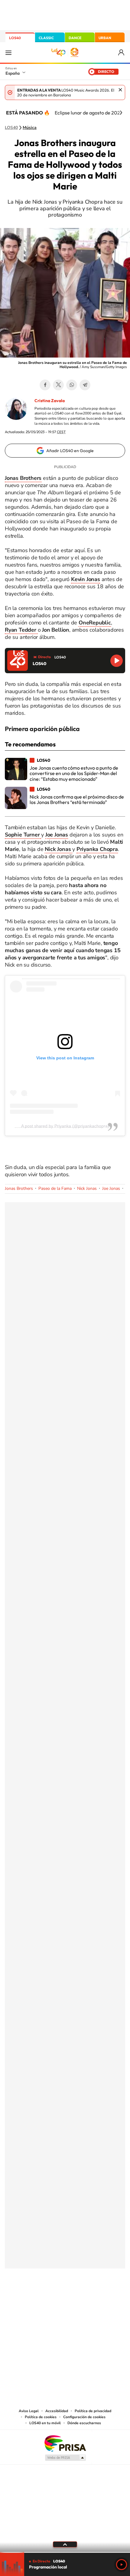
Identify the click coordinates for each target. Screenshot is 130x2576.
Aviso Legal (29, 2411)
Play (122, 2565)
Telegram (85, 385)
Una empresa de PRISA (65, 2443)
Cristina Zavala (50, 401)
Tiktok (41, 2298)
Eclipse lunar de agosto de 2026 (89, 113)
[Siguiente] (121, 113)
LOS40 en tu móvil (45, 2423)
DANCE (75, 38)
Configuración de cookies (84, 2417)
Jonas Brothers (19, 1188)
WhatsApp (72, 385)
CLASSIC (46, 38)
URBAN (105, 38)
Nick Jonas (87, 1188)
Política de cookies (41, 2417)
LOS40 (15, 38)
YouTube (53, 2298)
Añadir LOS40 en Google (70, 451)
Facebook (45, 385)
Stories (101, 2298)
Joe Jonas (111, 1188)
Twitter (58, 385)
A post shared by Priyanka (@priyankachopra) (65, 1126)
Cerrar (120, 90)
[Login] (122, 53)
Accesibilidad (57, 2411)
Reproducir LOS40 (117, 661)
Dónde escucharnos (84, 2423)
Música (30, 128)
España (13, 73)
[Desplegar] (65, 2544)
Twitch (89, 2298)
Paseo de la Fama (55, 1188)
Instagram (29, 2298)
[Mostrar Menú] (8, 52)
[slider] (65, 2552)
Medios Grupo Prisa (65, 2458)
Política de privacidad (93, 2411)
